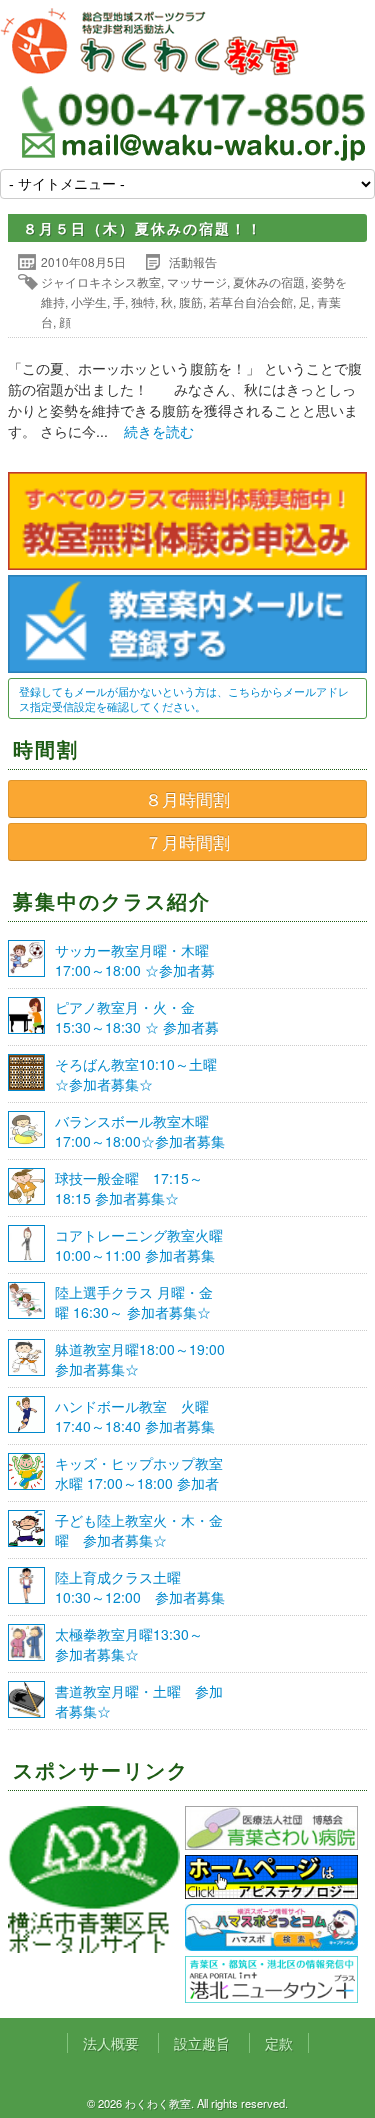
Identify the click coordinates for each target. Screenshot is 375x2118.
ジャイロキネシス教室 (101, 281)
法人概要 (111, 2043)
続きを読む (159, 431)
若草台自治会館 (251, 301)
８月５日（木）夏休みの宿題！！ (143, 228)
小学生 (89, 301)
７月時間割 (187, 842)
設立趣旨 (202, 2043)
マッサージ (197, 281)
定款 (279, 2043)
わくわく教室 (150, 42)
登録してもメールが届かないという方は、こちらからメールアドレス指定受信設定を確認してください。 (184, 698)
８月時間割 (187, 799)
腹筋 (191, 301)
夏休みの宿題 (269, 281)
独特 (143, 301)
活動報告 (193, 261)
